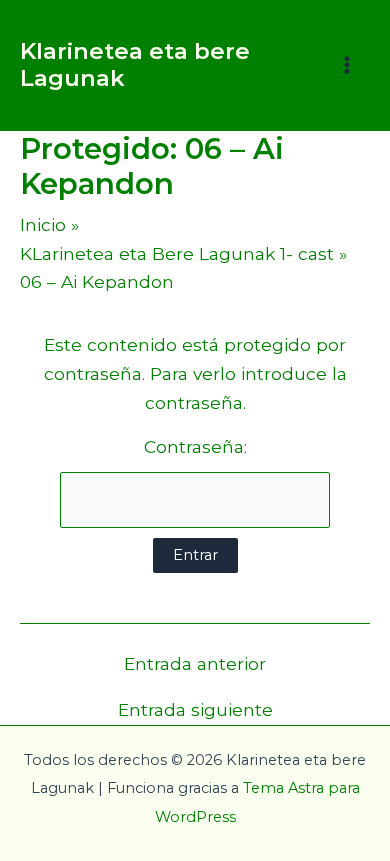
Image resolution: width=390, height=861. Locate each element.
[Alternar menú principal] (347, 65)
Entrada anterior (195, 663)
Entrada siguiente (195, 709)
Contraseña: (195, 446)
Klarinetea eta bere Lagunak (135, 64)
